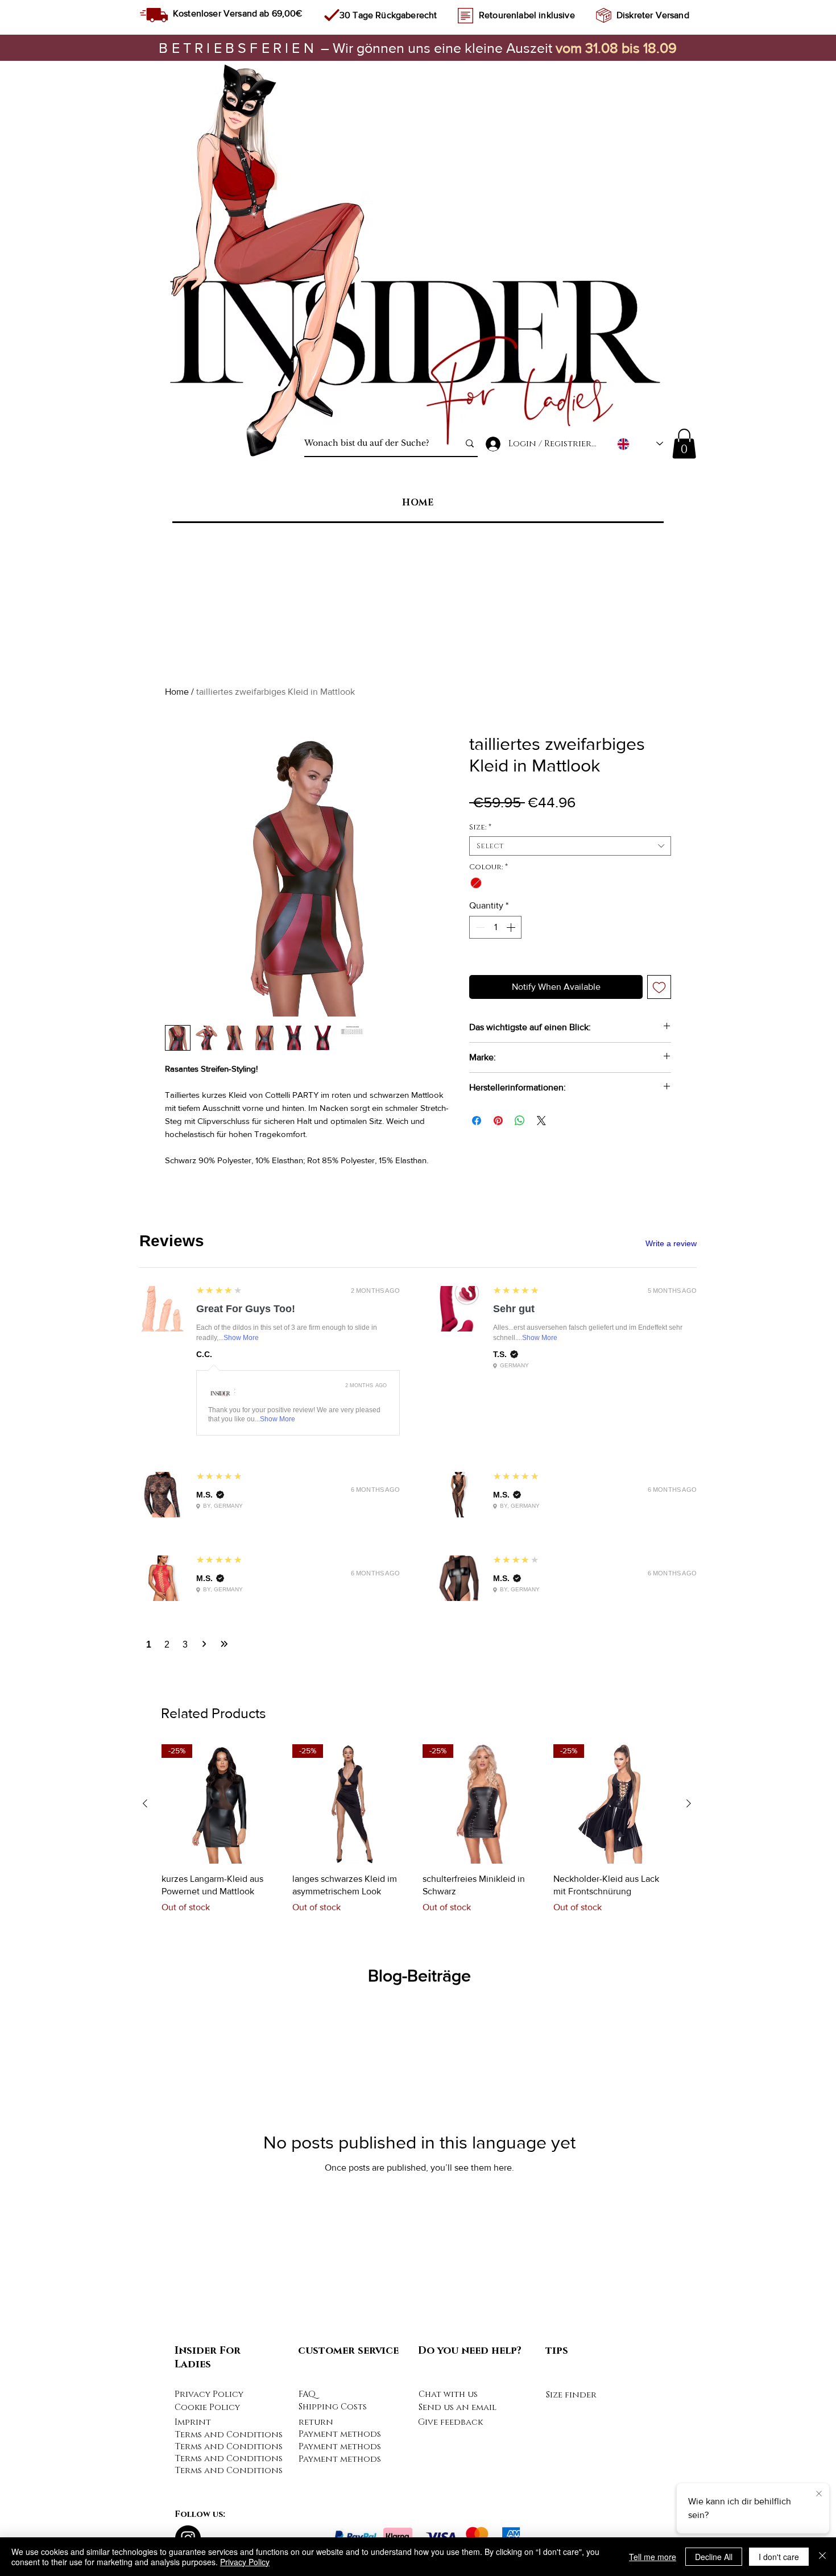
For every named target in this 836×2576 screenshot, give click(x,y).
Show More (241, 1338)
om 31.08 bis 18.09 (620, 48)
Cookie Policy (207, 2407)
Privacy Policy (209, 2394)
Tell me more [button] (653, 2557)
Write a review (671, 1243)
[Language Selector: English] (640, 444)
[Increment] (512, 927)
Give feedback (450, 2422)
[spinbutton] (495, 927)
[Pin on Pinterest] (498, 1121)
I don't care (779, 2557)
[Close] (822, 2557)
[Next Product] (689, 1803)
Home (177, 692)
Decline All (714, 2557)
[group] (417, 1835)
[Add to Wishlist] (659, 987)
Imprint (193, 2422)
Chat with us (448, 2394)
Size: (480, 827)
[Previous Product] (145, 1803)
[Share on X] (541, 1121)
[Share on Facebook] (477, 1121)
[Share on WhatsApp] (520, 1121)
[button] (684, 444)
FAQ (307, 2394)
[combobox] (570, 846)
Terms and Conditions (229, 2435)
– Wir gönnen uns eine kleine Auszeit (357, 48)
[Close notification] (819, 2494)
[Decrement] (479, 927)
